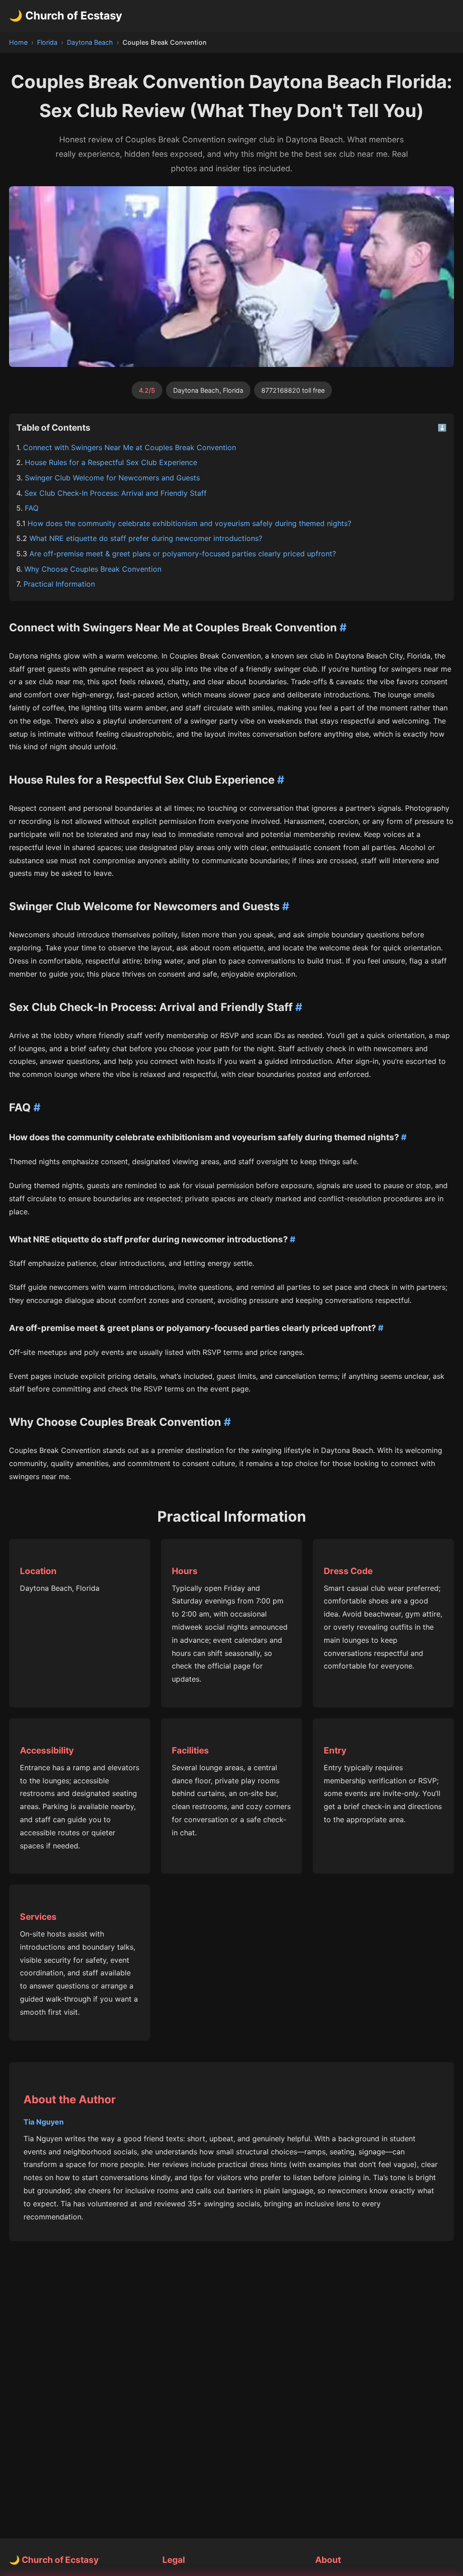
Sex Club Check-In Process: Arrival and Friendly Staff (116, 493)
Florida (47, 42)
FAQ (32, 508)
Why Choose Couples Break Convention (93, 569)
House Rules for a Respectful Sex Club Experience (111, 462)
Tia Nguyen (44, 2122)
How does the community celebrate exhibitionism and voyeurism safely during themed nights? (189, 523)
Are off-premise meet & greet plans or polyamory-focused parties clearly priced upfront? (183, 554)
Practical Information (59, 584)
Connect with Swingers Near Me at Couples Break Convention (130, 447)
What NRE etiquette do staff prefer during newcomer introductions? (146, 538)
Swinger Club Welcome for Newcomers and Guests (112, 478)
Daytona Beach (90, 42)
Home (18, 42)
